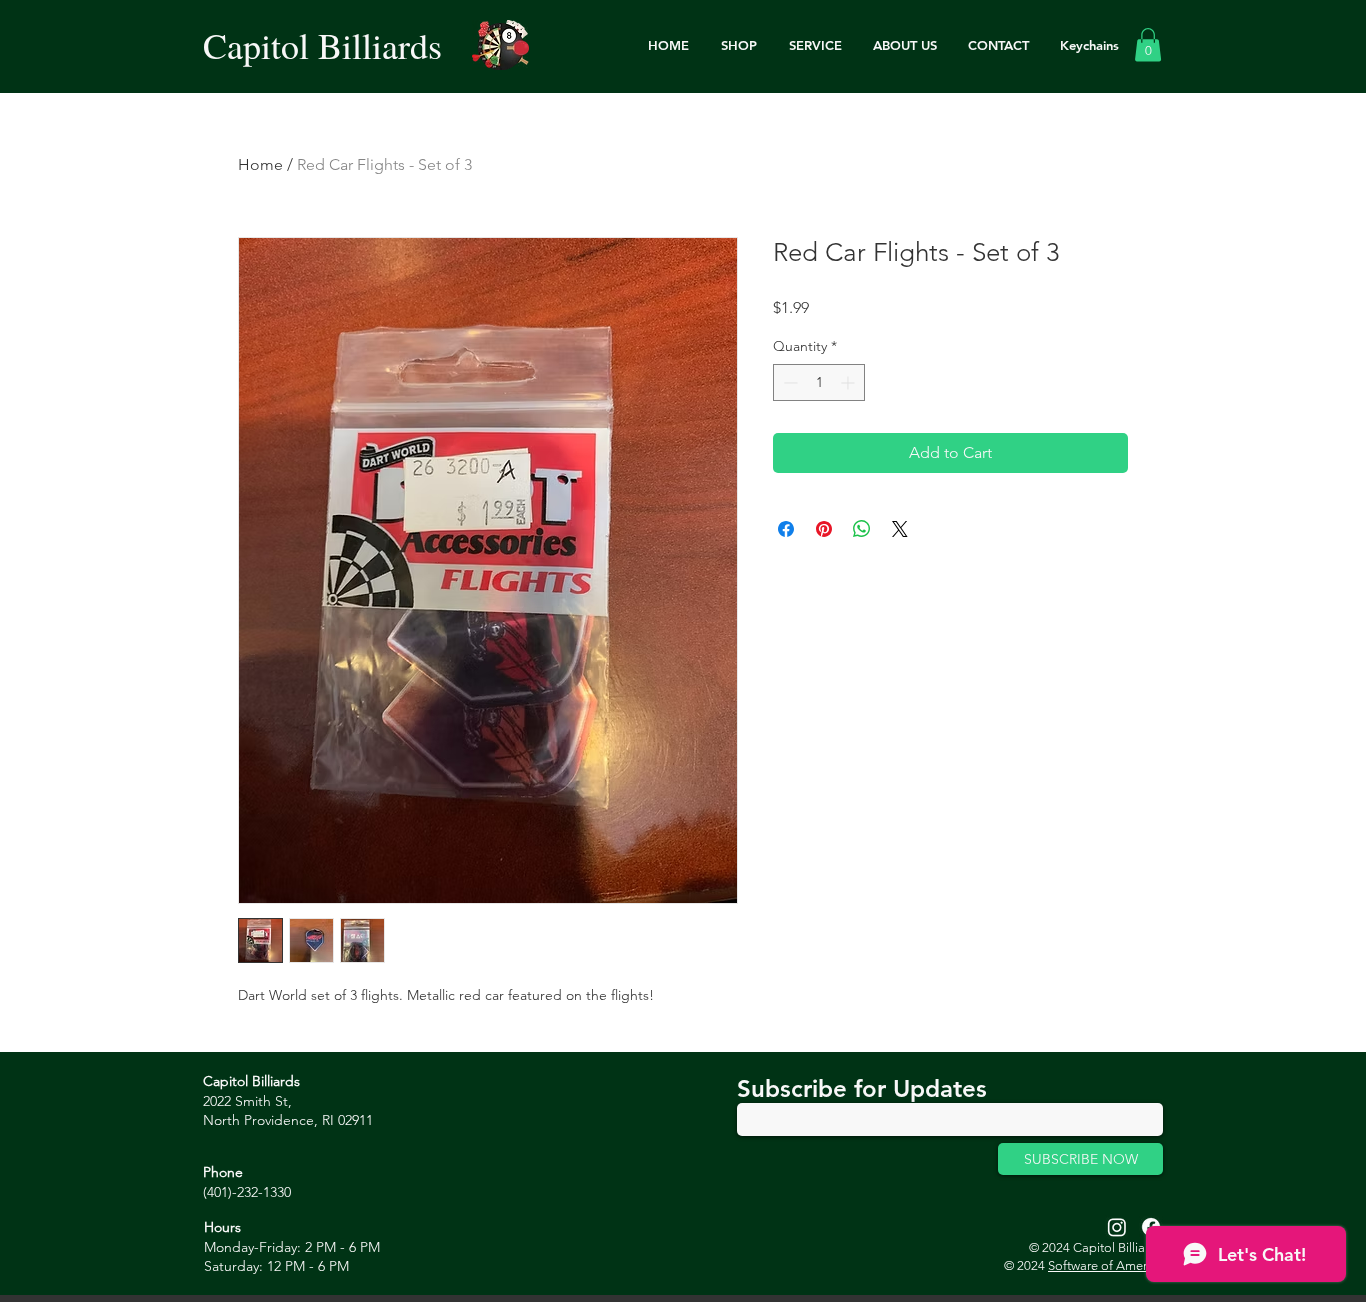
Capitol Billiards (322, 45)
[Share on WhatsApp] (862, 529)
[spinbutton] (819, 382)
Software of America (1105, 1265)
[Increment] (849, 382)
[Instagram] (1117, 1227)
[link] (1148, 44)
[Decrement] (788, 382)
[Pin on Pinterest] (824, 529)
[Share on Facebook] (786, 529)
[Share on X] (900, 529)
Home (260, 164)
